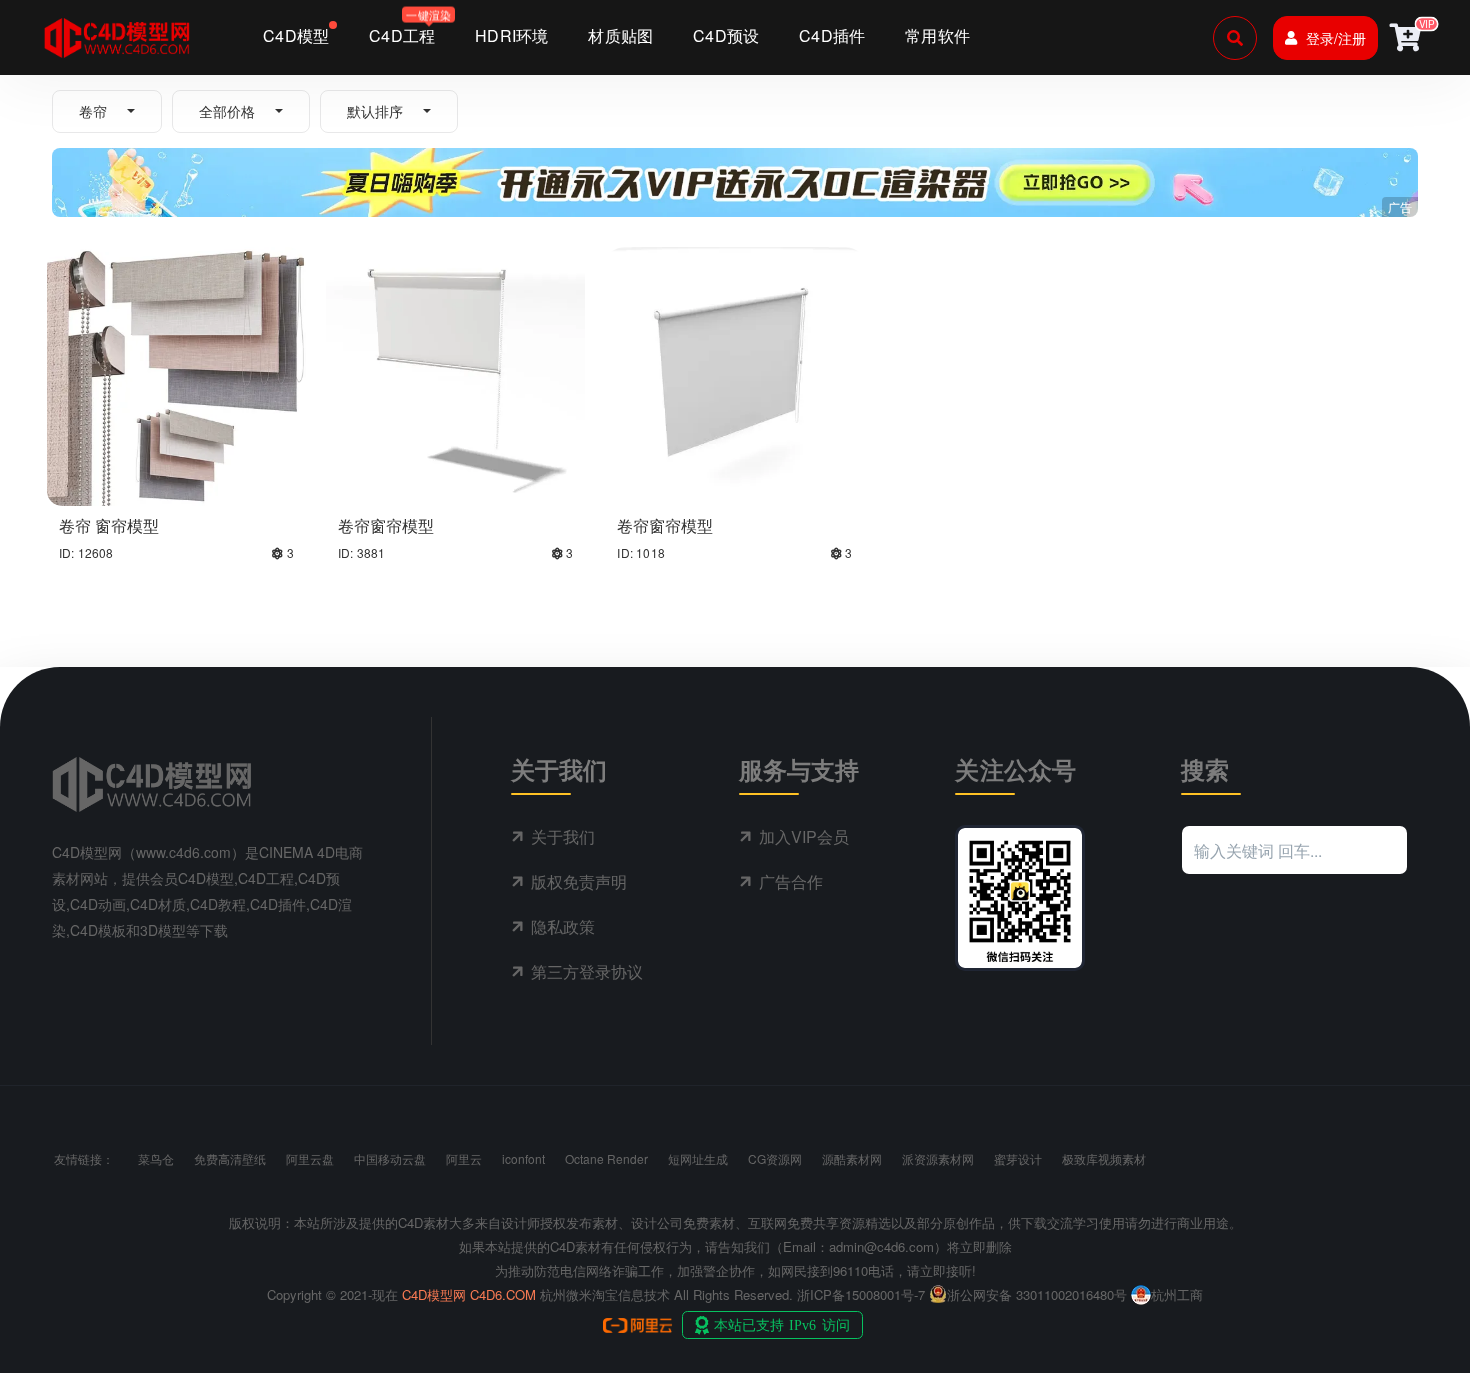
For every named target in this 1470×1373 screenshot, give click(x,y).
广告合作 (791, 881)
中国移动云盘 (390, 1158)
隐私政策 (563, 926)
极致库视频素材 (1104, 1158)
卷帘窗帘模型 (386, 525)
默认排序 (375, 111)
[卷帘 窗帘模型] (176, 373)
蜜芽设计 (1018, 1158)
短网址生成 (698, 1158)
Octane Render (606, 1158)
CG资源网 (775, 1158)
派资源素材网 (938, 1158)
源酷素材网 (852, 1158)
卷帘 (93, 111)
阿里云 (464, 1158)
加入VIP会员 (804, 836)
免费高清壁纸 (230, 1158)
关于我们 (563, 836)
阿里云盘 (310, 1158)
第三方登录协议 (587, 971)
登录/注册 (1336, 38)
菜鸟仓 (156, 1158)
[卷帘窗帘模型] (455, 373)
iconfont (523, 1158)
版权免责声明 (579, 881)
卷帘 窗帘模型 (109, 525)
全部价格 (227, 111)
